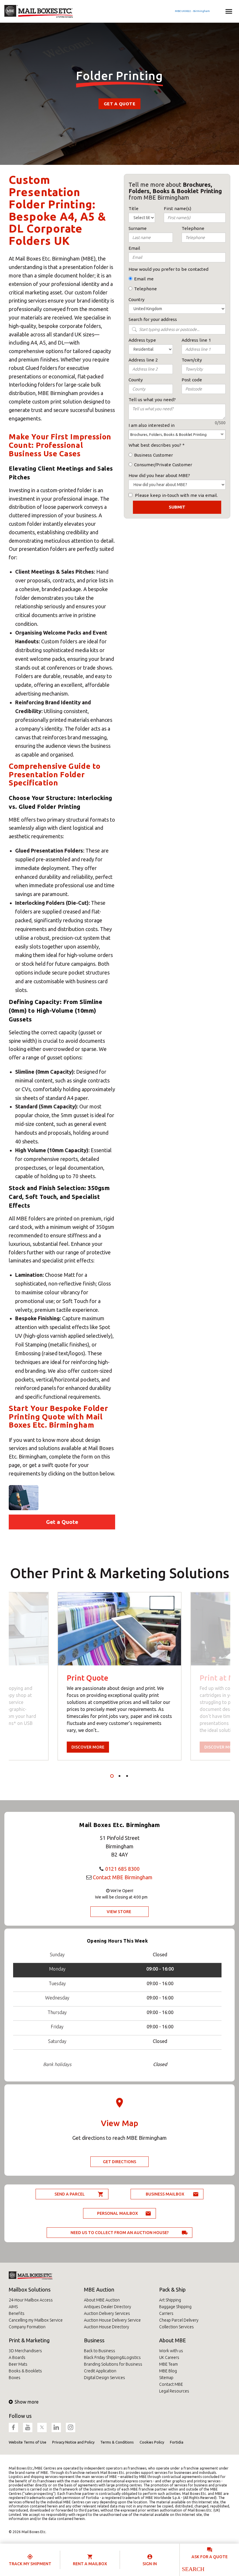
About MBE (173, 2340)
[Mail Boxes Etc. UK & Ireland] (39, 11)
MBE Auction (99, 2289)
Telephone (145, 289)
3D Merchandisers (25, 2351)
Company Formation (27, 2327)
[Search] (193, 2569)
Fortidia (177, 2442)
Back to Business (100, 2351)
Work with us (171, 2351)
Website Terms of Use (28, 2442)
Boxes (15, 2378)
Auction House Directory (107, 2327)
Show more (27, 2402)
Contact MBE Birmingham (123, 1877)
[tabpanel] (119, 1676)
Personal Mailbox (117, 2213)
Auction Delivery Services (107, 2313)
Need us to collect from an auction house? (120, 2233)
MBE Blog (168, 2371)
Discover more (88, 1747)
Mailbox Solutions (30, 2289)
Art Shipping (170, 2300)
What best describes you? (155, 445)
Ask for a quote (210, 2557)
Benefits (17, 2313)
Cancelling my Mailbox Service (36, 2320)
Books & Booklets (25, 2371)
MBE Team (168, 2364)
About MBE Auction (102, 2300)
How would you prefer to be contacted (168, 269)
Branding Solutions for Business (113, 2364)
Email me (144, 279)
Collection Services (176, 2327)
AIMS (13, 2307)
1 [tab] (112, 1776)
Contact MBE (171, 2384)
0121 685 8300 (122, 1869)
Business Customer (153, 455)
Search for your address (153, 319)
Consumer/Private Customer (163, 465)
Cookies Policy (152, 2442)
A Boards (17, 2357)
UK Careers (169, 2357)
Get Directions (119, 2162)
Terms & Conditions (117, 2442)
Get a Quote (119, 104)
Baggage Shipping (175, 2307)
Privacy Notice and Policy (73, 2442)
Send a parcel (70, 2194)
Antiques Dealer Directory (108, 2307)
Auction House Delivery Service (112, 2320)
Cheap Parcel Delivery (179, 2320)
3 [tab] (127, 1776)
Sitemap (166, 2378)
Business (94, 2340)
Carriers (166, 2313)
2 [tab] (119, 1776)
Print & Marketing (29, 2340)
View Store (119, 1912)
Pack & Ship (172, 2289)
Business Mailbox (165, 2194)
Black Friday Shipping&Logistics (112, 2357)
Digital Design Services (104, 2378)
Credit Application (100, 2371)
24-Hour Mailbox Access (31, 2300)
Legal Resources (174, 2391)
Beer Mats (18, 2364)
